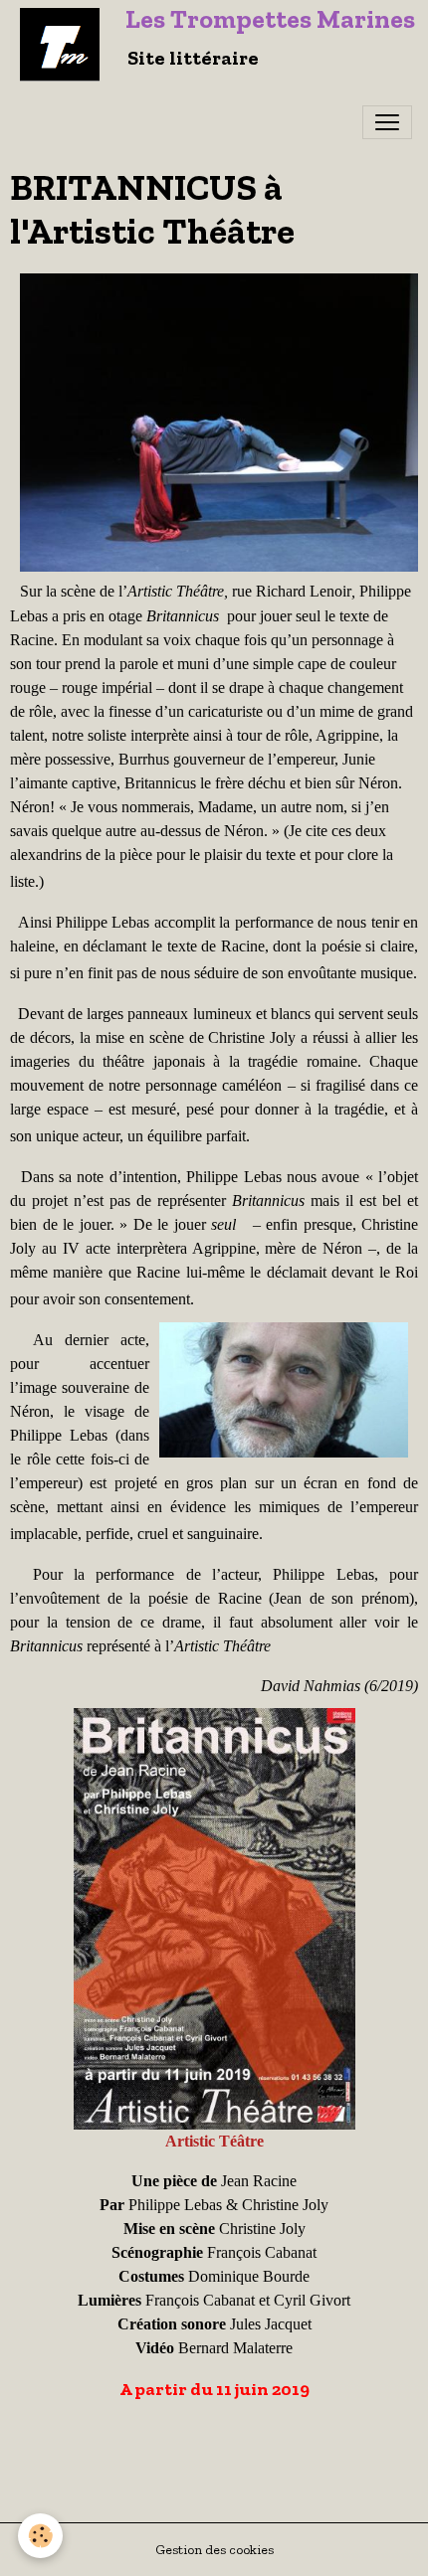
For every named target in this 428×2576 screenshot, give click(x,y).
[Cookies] (40, 2536)
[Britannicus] (214, 1917)
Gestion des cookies (214, 2550)
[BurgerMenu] (387, 122)
